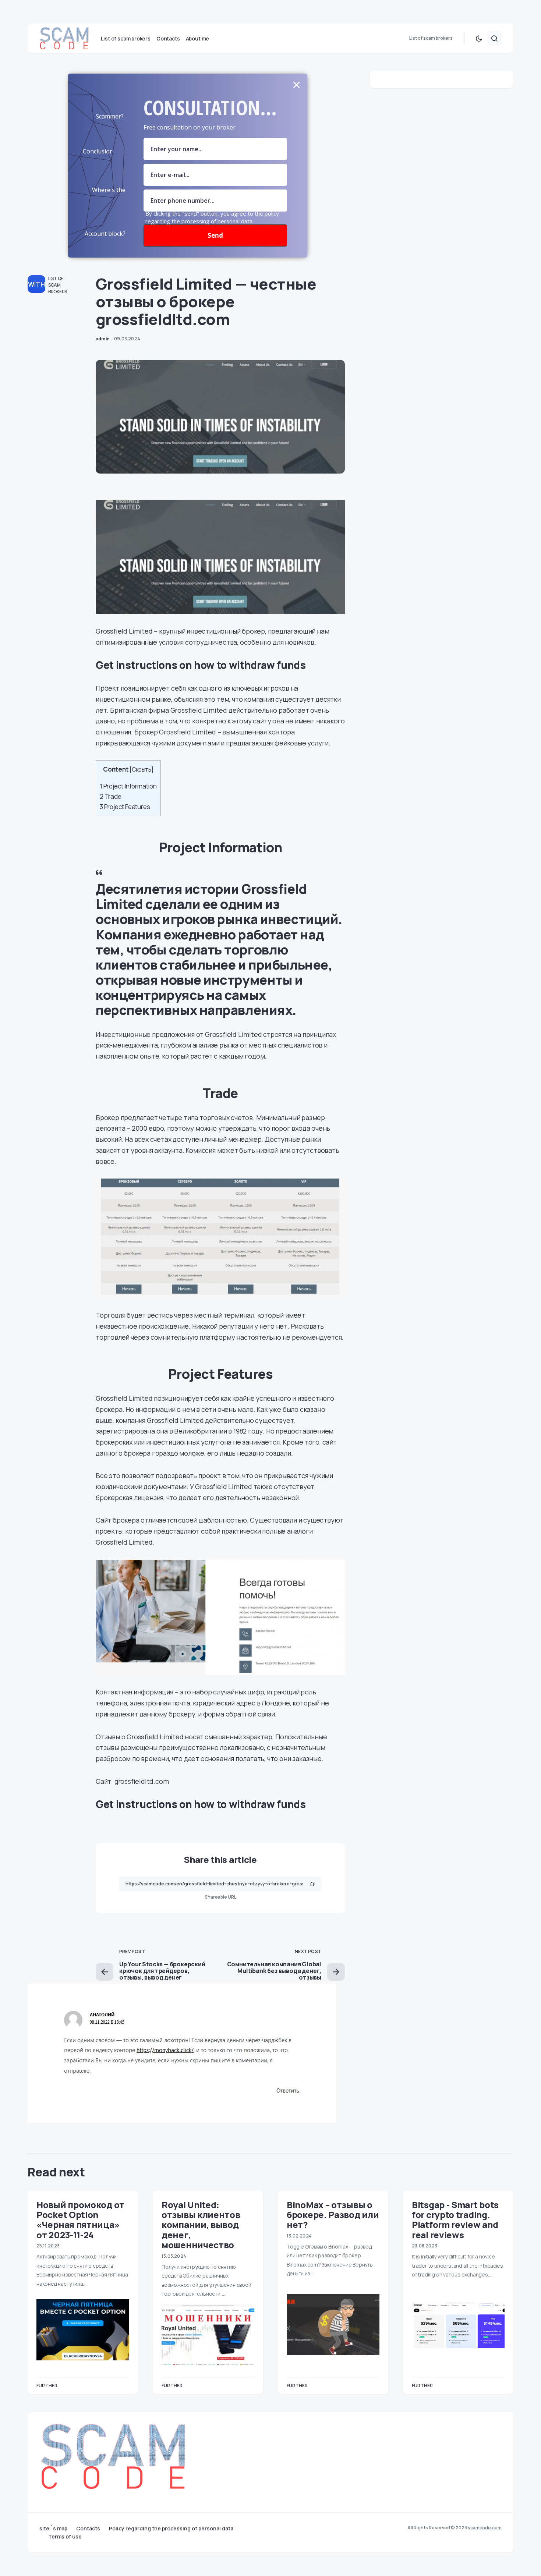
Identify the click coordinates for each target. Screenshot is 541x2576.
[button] (479, 38)
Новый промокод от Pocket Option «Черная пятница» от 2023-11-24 (80, 2220)
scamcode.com (485, 2528)
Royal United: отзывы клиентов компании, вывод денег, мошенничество (201, 2225)
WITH (36, 284)
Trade (111, 796)
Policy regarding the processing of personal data (171, 2529)
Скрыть (142, 770)
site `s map (53, 2529)
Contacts (88, 2529)
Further (47, 2386)
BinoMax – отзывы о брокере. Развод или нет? (333, 2215)
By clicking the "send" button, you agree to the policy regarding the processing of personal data (212, 217)
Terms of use (65, 2537)
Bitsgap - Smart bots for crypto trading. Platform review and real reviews (455, 2220)
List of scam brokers (58, 285)
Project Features (125, 807)
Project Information (128, 786)
